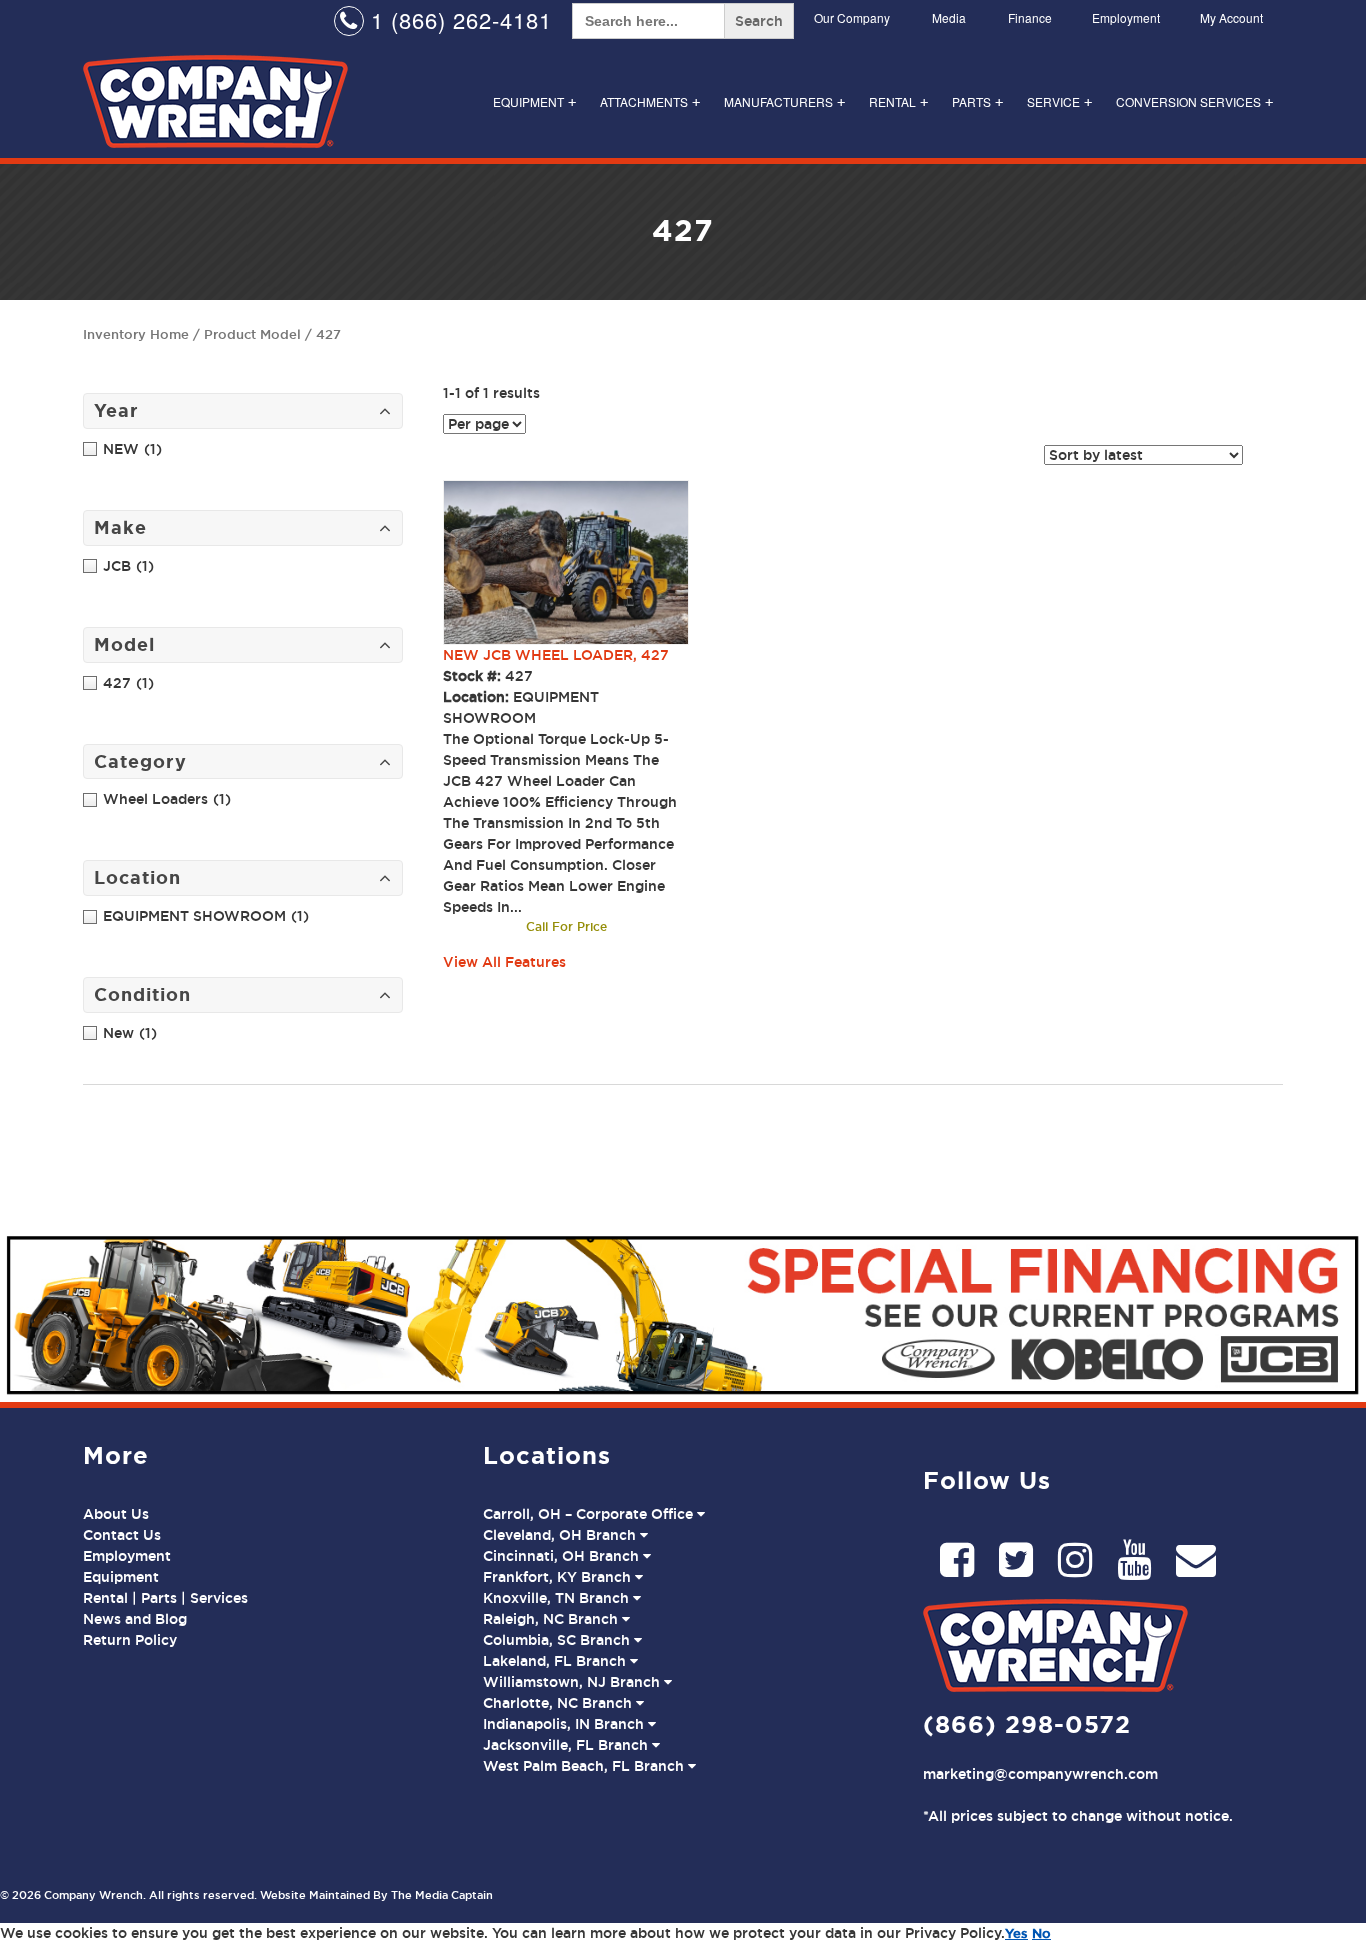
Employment (1126, 17)
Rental (898, 101)
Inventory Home (136, 334)
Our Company (852, 17)
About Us (116, 1514)
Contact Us (122, 1535)
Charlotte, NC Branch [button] (559, 1703)
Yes (1016, 1933)
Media (949, 17)
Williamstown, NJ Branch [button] (573, 1682)
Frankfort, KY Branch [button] (559, 1577)
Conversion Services (1194, 101)
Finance (1030, 17)
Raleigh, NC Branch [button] (552, 1619)
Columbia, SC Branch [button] (558, 1640)
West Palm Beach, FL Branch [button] (585, 1766)
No (1041, 1933)
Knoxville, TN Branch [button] (558, 1598)
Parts (977, 101)
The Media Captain (442, 1895)
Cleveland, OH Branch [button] (561, 1535)
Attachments (650, 101)
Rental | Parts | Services (165, 1598)
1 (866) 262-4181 (458, 19)
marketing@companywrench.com (1040, 1774)
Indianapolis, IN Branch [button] (565, 1724)
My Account (1231, 17)
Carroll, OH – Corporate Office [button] (590, 1514)
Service (1059, 101)
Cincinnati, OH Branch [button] (563, 1556)
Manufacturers (784, 101)
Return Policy (130, 1640)
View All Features (504, 962)
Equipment (534, 101)
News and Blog (135, 1619)
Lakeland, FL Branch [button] (556, 1661)
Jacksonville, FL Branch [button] (567, 1745)
